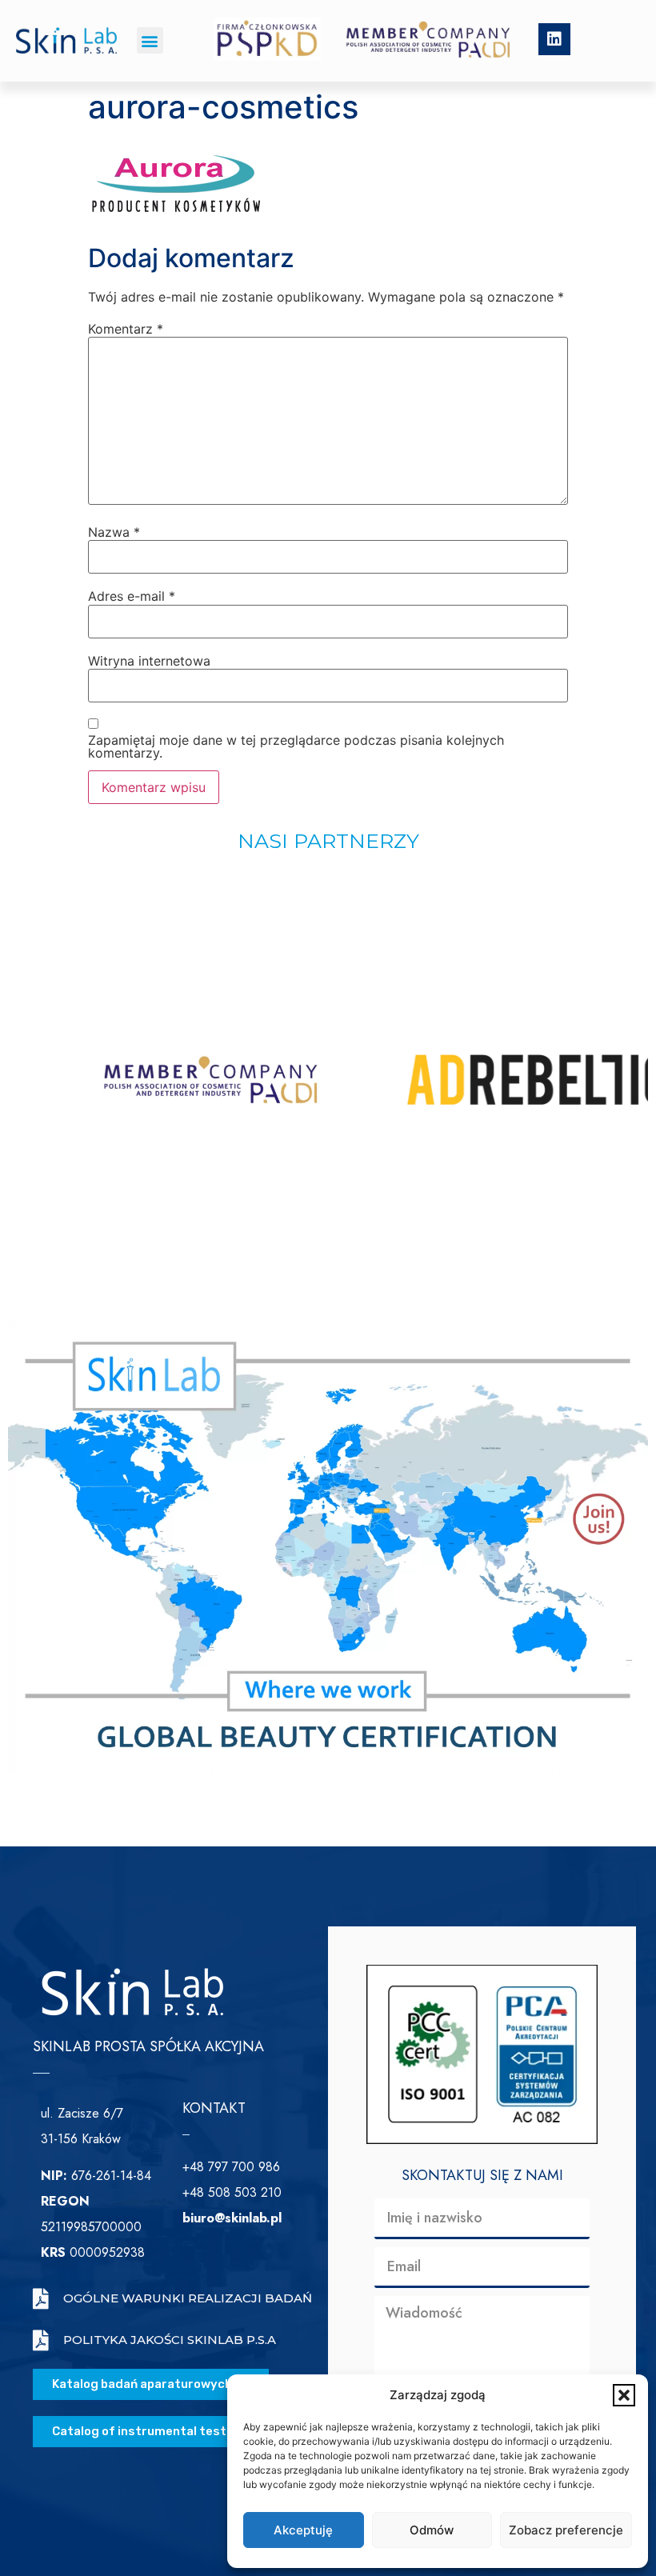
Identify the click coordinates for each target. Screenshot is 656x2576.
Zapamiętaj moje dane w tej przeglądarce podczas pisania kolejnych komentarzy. (296, 746)
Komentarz (126, 329)
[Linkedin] (554, 39)
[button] (624, 2395)
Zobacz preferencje (566, 2530)
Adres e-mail (132, 596)
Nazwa (114, 532)
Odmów (432, 2530)
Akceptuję (303, 2530)
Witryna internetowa (149, 661)
